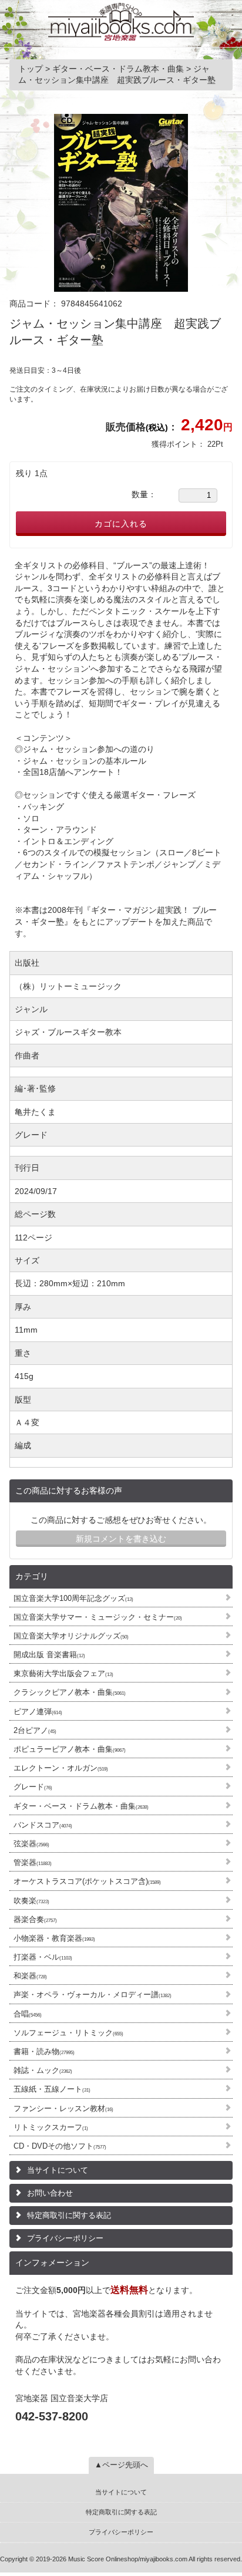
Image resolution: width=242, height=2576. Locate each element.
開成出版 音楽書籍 (49, 1655)
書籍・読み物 (44, 2051)
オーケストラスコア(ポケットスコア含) (87, 1881)
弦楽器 (31, 1844)
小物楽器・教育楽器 (54, 1938)
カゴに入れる (121, 524)
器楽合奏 (35, 1919)
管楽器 (33, 1862)
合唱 (28, 2014)
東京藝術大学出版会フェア (63, 1673)
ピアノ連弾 (38, 1712)
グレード (33, 1787)
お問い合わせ (50, 2193)
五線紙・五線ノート (52, 2089)
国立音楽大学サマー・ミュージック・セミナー (98, 1617)
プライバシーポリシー (65, 2238)
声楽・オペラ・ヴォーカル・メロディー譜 (93, 1995)
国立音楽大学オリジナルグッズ (71, 1636)
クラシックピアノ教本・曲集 (70, 1692)
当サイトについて (58, 2170)
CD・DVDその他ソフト (60, 2146)
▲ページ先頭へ (121, 2465)
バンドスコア (43, 1825)
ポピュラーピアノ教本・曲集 (70, 1749)
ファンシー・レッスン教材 (63, 2108)
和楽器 (30, 1976)
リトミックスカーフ (51, 2127)
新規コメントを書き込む (121, 1539)
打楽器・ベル (43, 1957)
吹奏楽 (31, 1901)
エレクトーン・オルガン (61, 1768)
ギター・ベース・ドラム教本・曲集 (81, 1806)
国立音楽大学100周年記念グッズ (73, 1598)
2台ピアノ (35, 1730)
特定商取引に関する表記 (69, 2215)
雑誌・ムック (43, 2070)
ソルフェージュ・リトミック (68, 2033)
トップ (32, 69)
